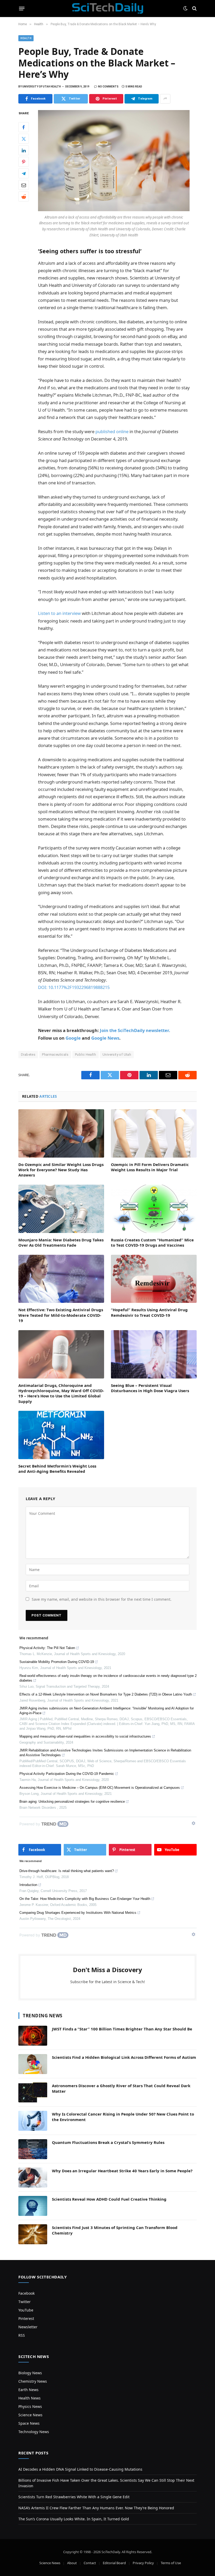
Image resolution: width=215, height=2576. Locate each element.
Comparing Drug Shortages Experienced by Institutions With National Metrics (78, 1913)
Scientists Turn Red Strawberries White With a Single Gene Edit (74, 2497)
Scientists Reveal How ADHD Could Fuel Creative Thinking (109, 2199)
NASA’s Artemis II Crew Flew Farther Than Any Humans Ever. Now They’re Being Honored (96, 2508)
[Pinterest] (24, 162)
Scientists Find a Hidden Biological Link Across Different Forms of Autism (124, 2057)
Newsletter (28, 2327)
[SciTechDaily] (108, 8)
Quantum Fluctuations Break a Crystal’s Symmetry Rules (108, 2142)
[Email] (24, 185)
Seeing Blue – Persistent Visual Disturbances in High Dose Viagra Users (150, 1388)
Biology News (30, 2373)
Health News (29, 2398)
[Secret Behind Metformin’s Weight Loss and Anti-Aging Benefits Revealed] (61, 1435)
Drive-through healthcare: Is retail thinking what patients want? (67, 1871)
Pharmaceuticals (55, 1054)
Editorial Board (114, 2563)
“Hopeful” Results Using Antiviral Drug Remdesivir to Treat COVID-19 (149, 1312)
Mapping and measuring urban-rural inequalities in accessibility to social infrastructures (85, 1736)
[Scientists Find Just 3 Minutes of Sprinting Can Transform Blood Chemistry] (33, 2234)
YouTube (26, 2310)
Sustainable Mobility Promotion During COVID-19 (57, 1662)
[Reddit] (24, 196)
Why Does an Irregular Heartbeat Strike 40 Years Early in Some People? (122, 2171)
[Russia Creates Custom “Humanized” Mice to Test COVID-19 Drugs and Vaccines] (154, 1209)
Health (26, 38)
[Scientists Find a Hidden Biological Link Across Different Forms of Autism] (33, 2064)
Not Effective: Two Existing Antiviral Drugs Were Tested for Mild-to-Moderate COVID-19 (61, 1315)
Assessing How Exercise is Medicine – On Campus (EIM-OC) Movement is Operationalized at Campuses (100, 1788)
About (72, 2563)
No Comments (108, 87)
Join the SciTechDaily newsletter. (135, 1030)
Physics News (30, 2406)
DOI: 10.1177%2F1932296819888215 (74, 987)
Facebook (26, 2293)
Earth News (28, 2390)
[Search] (194, 9)
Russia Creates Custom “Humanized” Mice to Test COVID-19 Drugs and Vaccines (152, 1242)
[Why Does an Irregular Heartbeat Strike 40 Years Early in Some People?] (33, 2178)
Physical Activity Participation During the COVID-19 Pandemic (67, 1774)
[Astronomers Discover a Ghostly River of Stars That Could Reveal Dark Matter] (33, 2092)
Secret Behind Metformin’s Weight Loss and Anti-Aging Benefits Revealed (57, 1469)
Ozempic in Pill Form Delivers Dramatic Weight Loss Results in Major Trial (150, 1167)
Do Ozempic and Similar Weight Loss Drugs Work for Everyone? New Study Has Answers (61, 1170)
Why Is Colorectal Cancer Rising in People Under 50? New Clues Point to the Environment (123, 2117)
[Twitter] (24, 139)
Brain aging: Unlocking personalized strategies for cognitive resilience (72, 1802)
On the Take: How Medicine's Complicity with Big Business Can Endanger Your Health (85, 1899)
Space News (29, 2423)
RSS (22, 2335)
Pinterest (26, 2318)
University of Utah (117, 1054)
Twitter (25, 2302)
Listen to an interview (59, 613)
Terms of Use (171, 2563)
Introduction (28, 1885)
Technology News (34, 2432)
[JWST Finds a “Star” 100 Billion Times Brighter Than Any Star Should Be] (33, 2036)
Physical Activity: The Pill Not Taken (47, 1648)
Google (73, 1038)
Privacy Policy (143, 2563)
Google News (105, 1038)
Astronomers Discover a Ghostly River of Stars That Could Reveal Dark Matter (121, 2088)
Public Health (85, 1054)
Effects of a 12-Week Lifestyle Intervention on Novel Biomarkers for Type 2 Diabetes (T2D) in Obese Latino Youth (106, 1694)
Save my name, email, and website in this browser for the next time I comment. (102, 1599)
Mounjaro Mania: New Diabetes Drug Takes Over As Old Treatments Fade (61, 1242)
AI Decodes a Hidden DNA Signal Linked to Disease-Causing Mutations (80, 2469)
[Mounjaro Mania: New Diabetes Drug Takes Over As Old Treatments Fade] (61, 1209)
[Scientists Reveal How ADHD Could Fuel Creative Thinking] (33, 2206)
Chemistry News (33, 2381)
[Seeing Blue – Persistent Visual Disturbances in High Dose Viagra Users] (154, 1354)
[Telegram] (24, 173)
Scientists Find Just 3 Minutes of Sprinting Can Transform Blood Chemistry (115, 2230)
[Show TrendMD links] (193, 1823)
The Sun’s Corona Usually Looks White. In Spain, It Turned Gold (74, 2519)
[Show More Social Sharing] (165, 99)
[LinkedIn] (24, 150)
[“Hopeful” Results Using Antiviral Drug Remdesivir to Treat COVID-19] (154, 1279)
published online (112, 431)
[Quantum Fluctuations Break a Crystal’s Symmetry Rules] (33, 2149)
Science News (30, 2415)
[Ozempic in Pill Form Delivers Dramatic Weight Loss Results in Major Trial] (154, 1133)
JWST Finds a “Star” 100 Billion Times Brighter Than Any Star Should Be (122, 2029)
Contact (90, 2563)
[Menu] (22, 8)
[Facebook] (24, 127)
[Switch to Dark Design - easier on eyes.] (185, 8)
